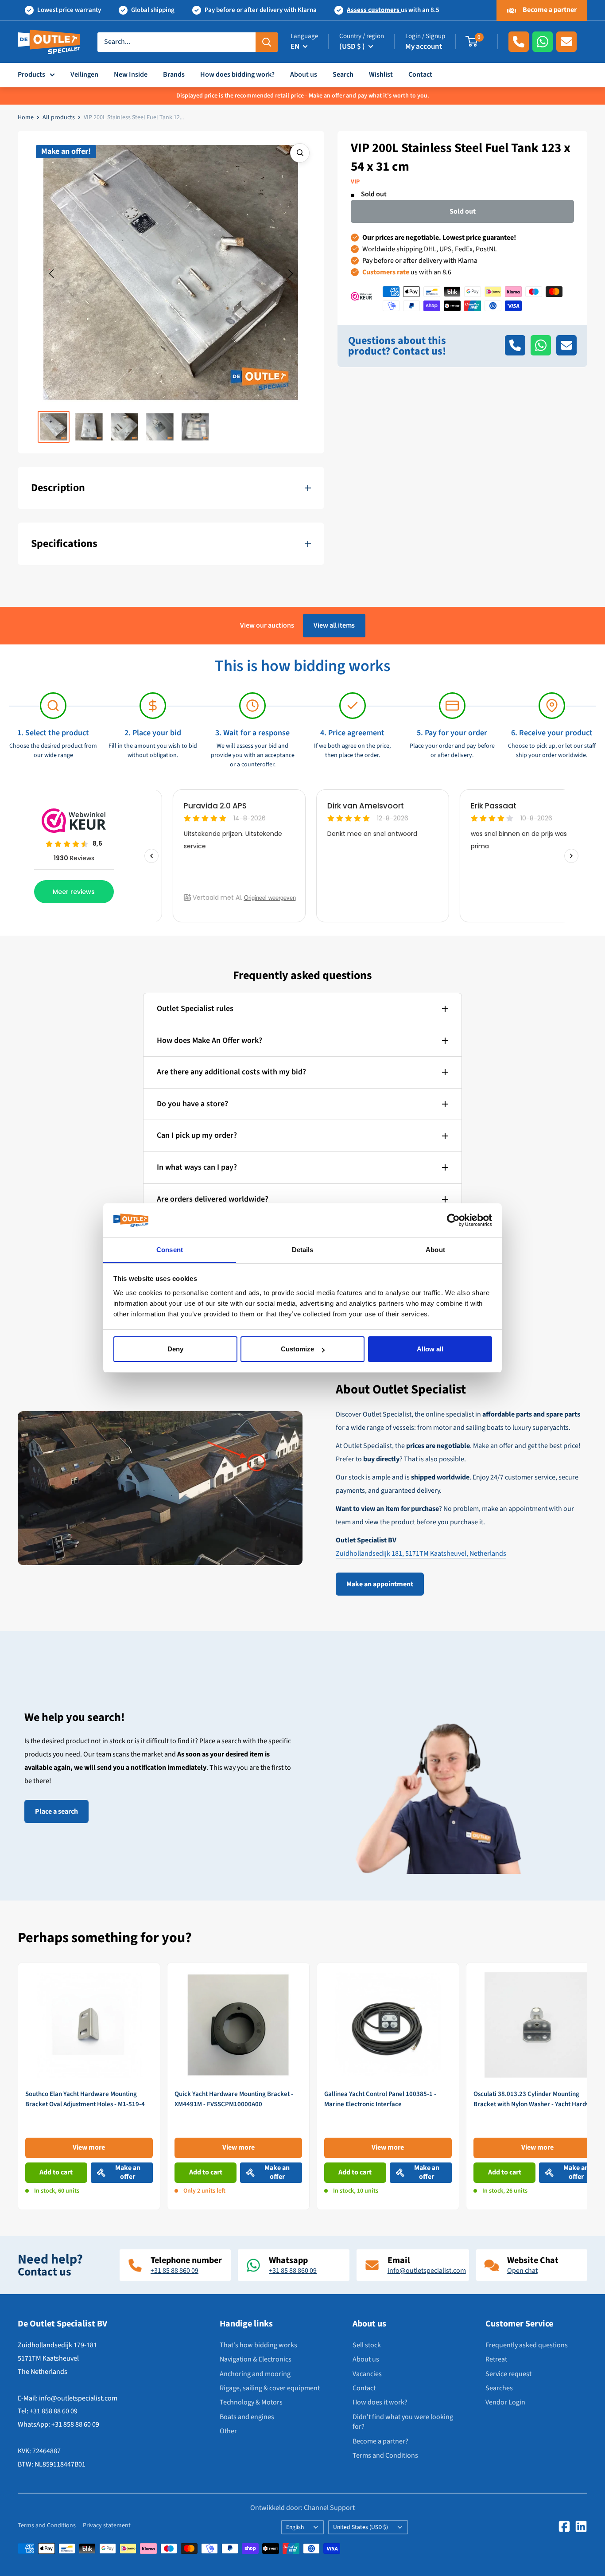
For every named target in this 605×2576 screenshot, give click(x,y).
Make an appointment (380, 1584)
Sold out (463, 211)
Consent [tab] (170, 1250)
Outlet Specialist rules (195, 1009)
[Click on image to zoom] (300, 153)
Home (26, 117)
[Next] (588, 2086)
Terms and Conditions (385, 2455)
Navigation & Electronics (256, 2359)
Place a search (56, 1811)
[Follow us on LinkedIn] (581, 2526)
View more (89, 2147)
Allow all (430, 1349)
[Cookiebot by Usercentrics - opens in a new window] (453, 1221)
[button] (51, 274)
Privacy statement (107, 2525)
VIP (355, 182)
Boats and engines (247, 2417)
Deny (175, 1349)
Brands (174, 74)
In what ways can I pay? (197, 1167)
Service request (508, 2374)
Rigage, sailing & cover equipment (270, 2388)
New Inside (131, 74)
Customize (297, 1349)
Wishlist (381, 74)
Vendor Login (505, 2402)
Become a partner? (380, 2441)
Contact (420, 74)
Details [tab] (303, 1250)
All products (59, 117)
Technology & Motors (251, 2402)
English (295, 2527)
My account (424, 47)
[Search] (267, 42)
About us (304, 74)
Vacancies (367, 2374)
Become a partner (549, 10)
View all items (334, 625)
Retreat (496, 2359)
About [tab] (435, 1250)
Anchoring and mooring (255, 2374)
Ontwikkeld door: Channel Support (302, 2508)
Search (343, 74)
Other (228, 2431)
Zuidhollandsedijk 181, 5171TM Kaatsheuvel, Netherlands (421, 1553)
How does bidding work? (237, 74)
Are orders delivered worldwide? (213, 1199)
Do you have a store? (192, 1104)
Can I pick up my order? (197, 1135)
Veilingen (84, 74)
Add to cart (56, 2172)
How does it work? (380, 2402)
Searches (499, 2388)
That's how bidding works (258, 2345)
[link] (89, 2086)
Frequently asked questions (527, 2345)
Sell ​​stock (367, 2345)
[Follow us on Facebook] (564, 2526)
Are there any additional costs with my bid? (231, 1072)
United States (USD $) (361, 2527)
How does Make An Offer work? (209, 1040)
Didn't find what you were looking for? (403, 2422)
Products (31, 74)
